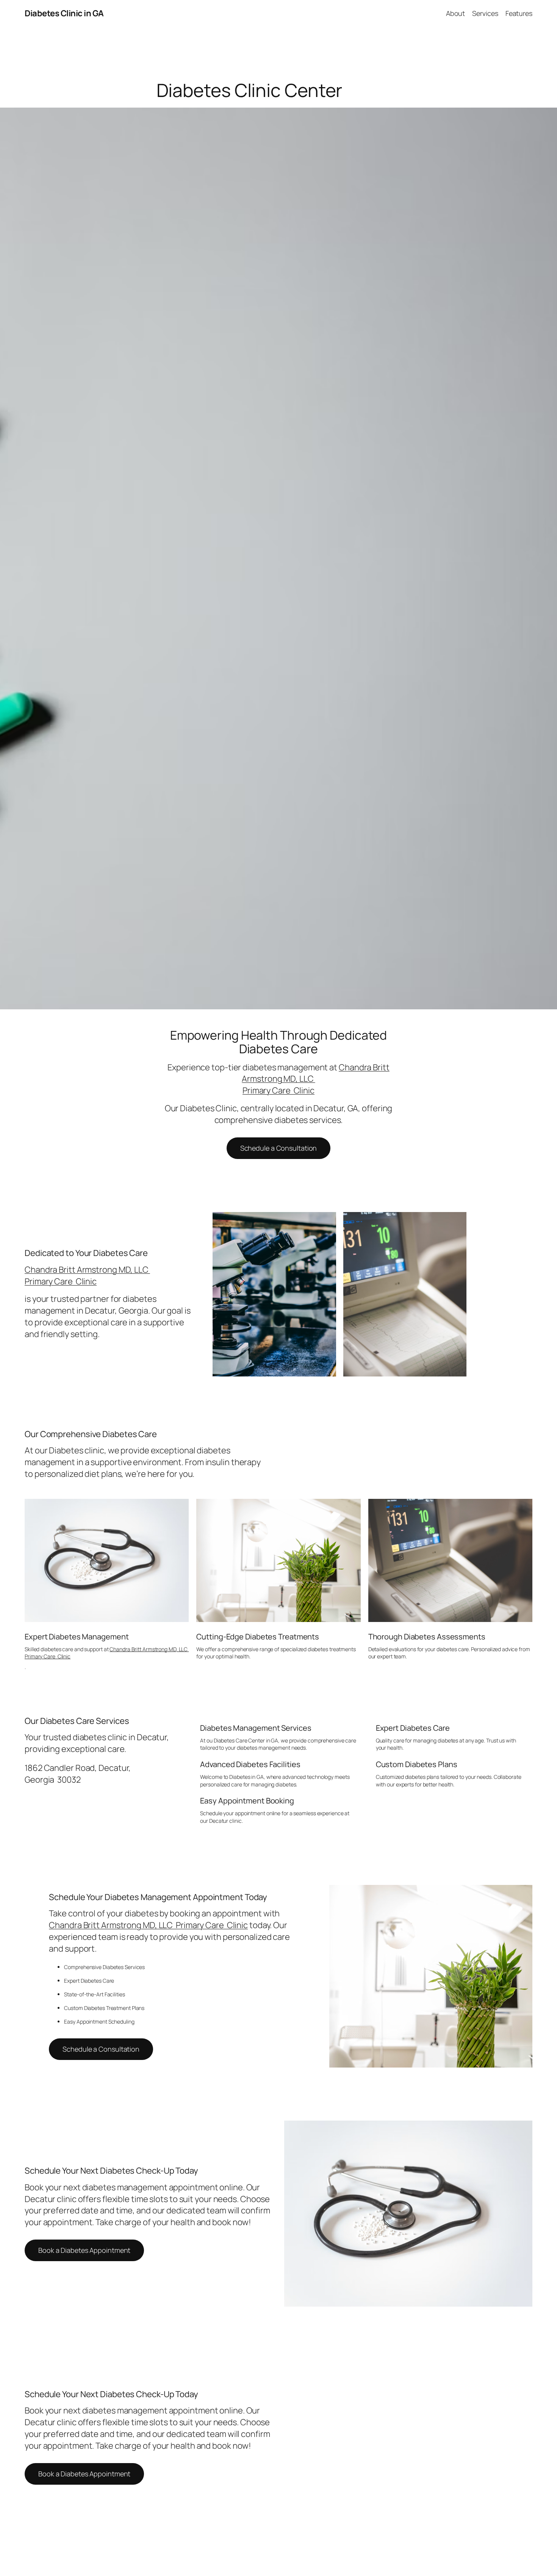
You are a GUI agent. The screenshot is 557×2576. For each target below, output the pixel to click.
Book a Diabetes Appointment (84, 2250)
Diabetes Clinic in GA (64, 13)
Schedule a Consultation (279, 1148)
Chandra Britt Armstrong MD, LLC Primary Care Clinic (87, 1275)
